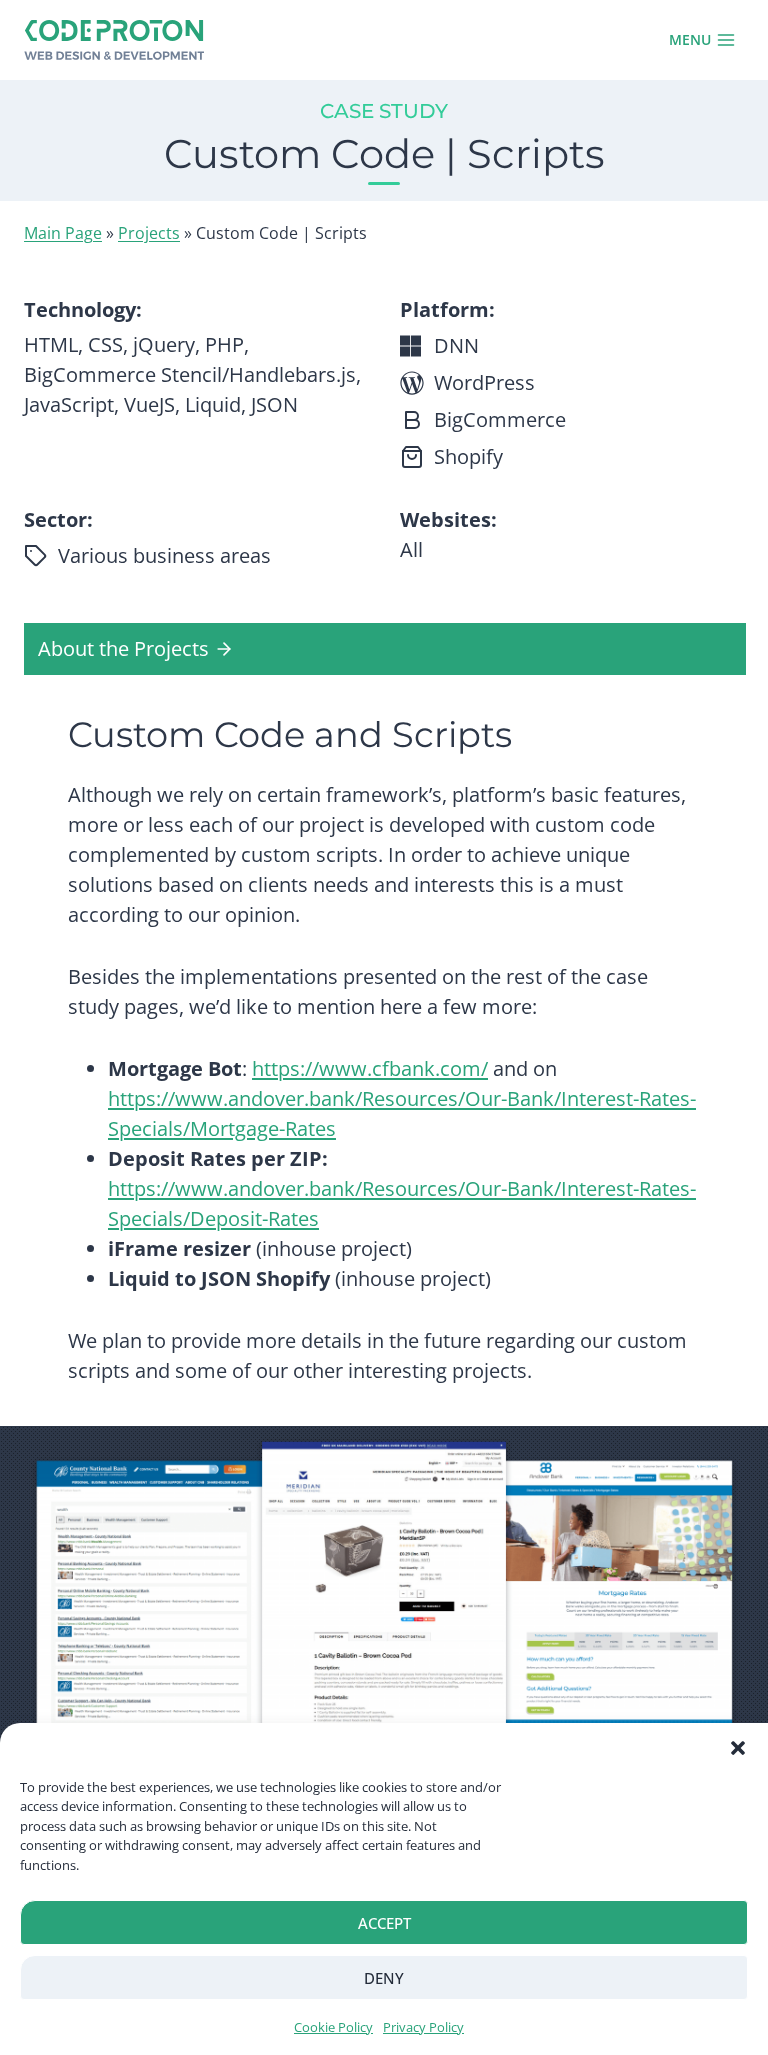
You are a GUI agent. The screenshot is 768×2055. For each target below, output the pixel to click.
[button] (738, 1748)
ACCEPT (384, 1923)
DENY (384, 1978)
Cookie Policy (333, 2027)
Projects (149, 233)
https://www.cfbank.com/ (370, 1068)
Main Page (63, 233)
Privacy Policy (423, 2027)
